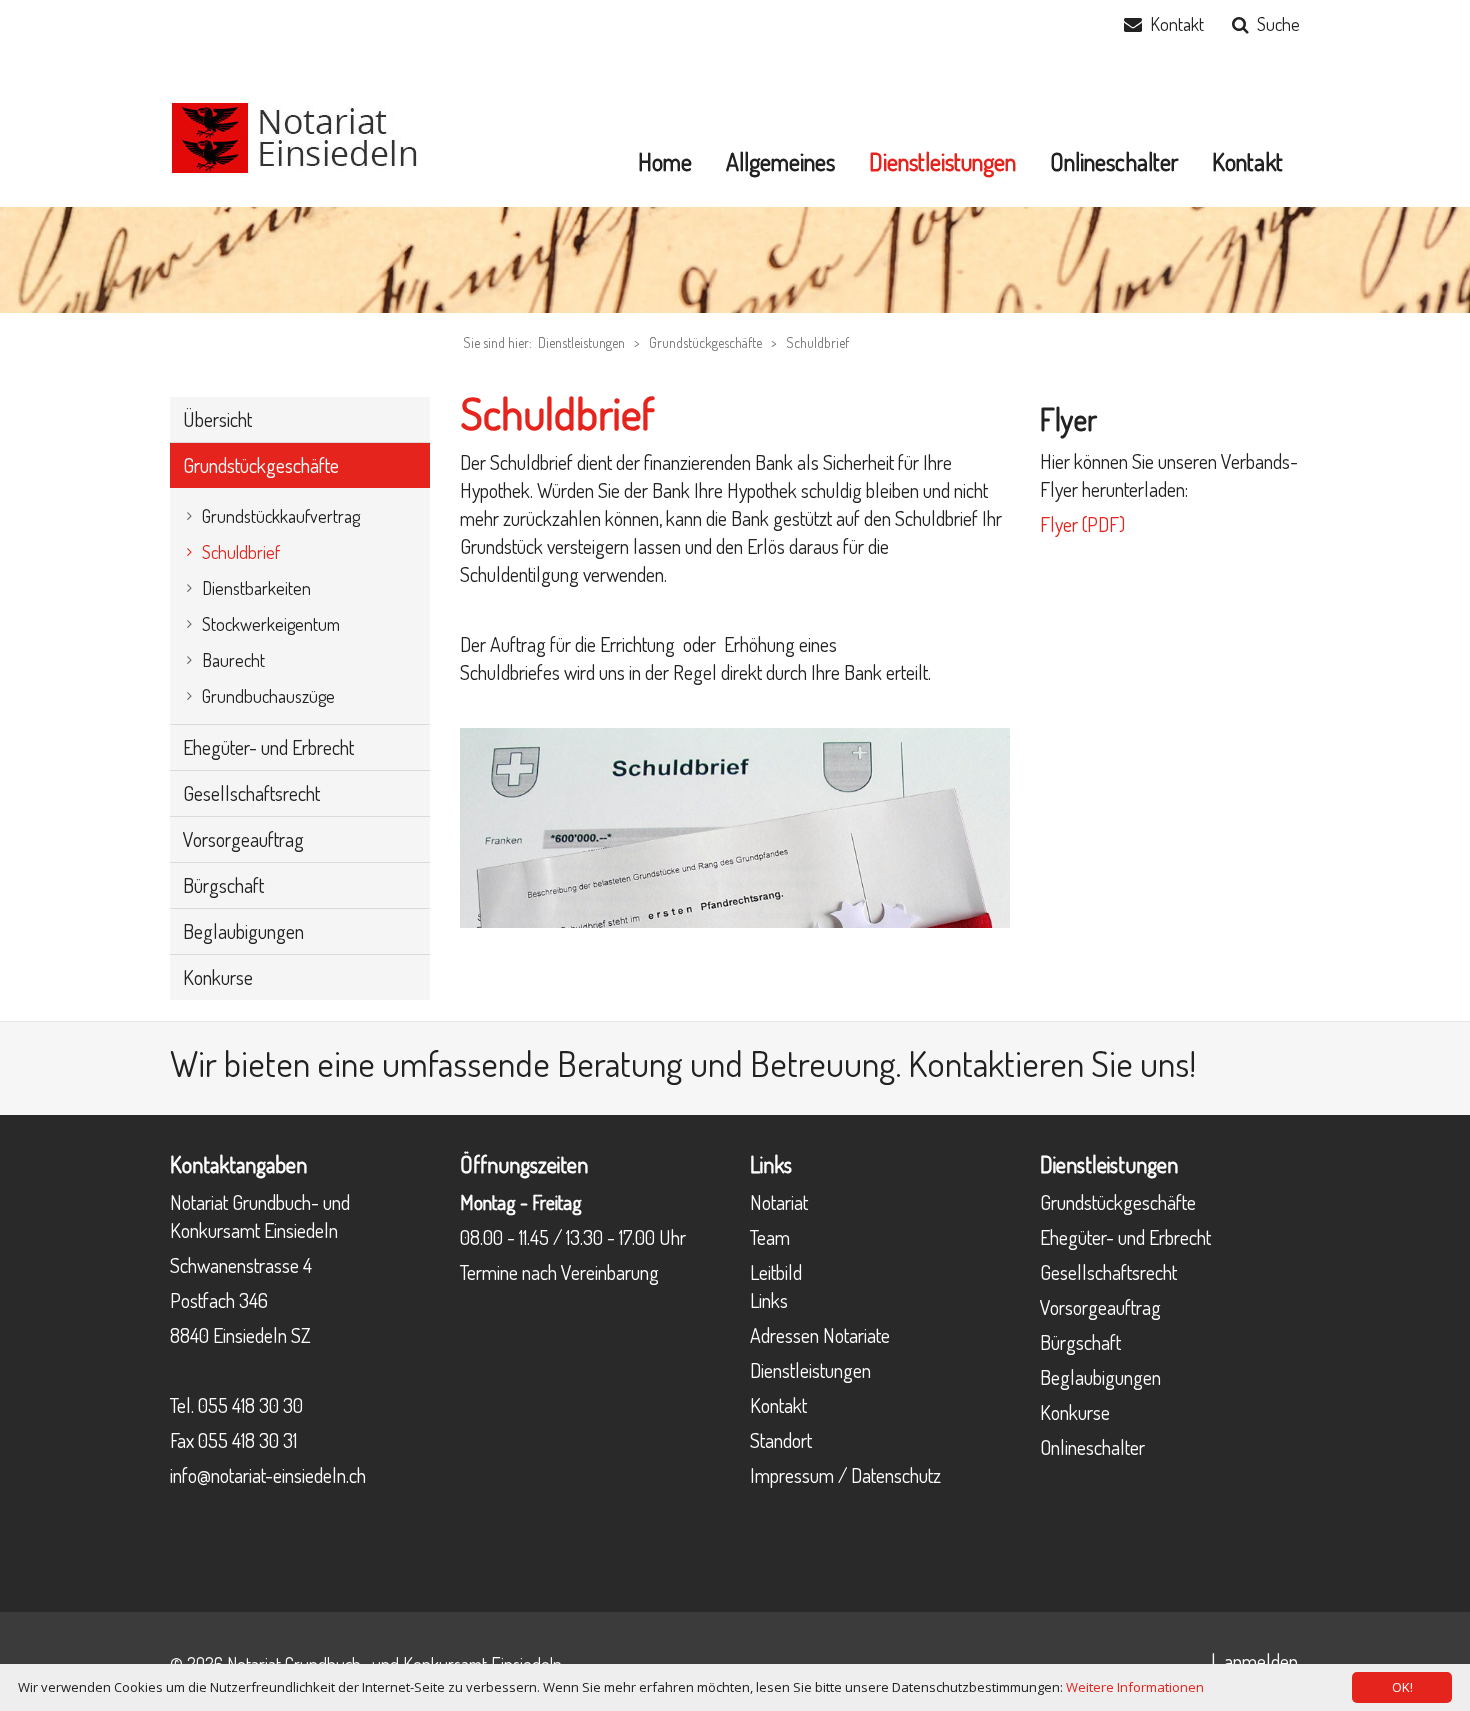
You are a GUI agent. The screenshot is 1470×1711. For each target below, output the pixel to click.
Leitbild (776, 1272)
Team (770, 1237)
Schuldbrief (817, 342)
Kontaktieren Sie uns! (1052, 1063)
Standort (781, 1440)
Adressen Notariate (820, 1335)
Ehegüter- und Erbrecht (1125, 1237)
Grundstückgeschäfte (705, 342)
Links (769, 1300)
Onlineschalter (1092, 1447)
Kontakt (1177, 24)
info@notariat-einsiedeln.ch (268, 1475)
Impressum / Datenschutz (845, 1475)
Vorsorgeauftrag (1100, 1307)
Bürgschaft (1080, 1342)
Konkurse (1075, 1412)
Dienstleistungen (810, 1370)
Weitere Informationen (1135, 1687)
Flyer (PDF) (1082, 524)
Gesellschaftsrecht (1108, 1272)
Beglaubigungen (1100, 1377)
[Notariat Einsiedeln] (295, 135)
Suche (1278, 24)
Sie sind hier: (497, 342)
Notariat (779, 1202)
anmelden (1261, 1661)
